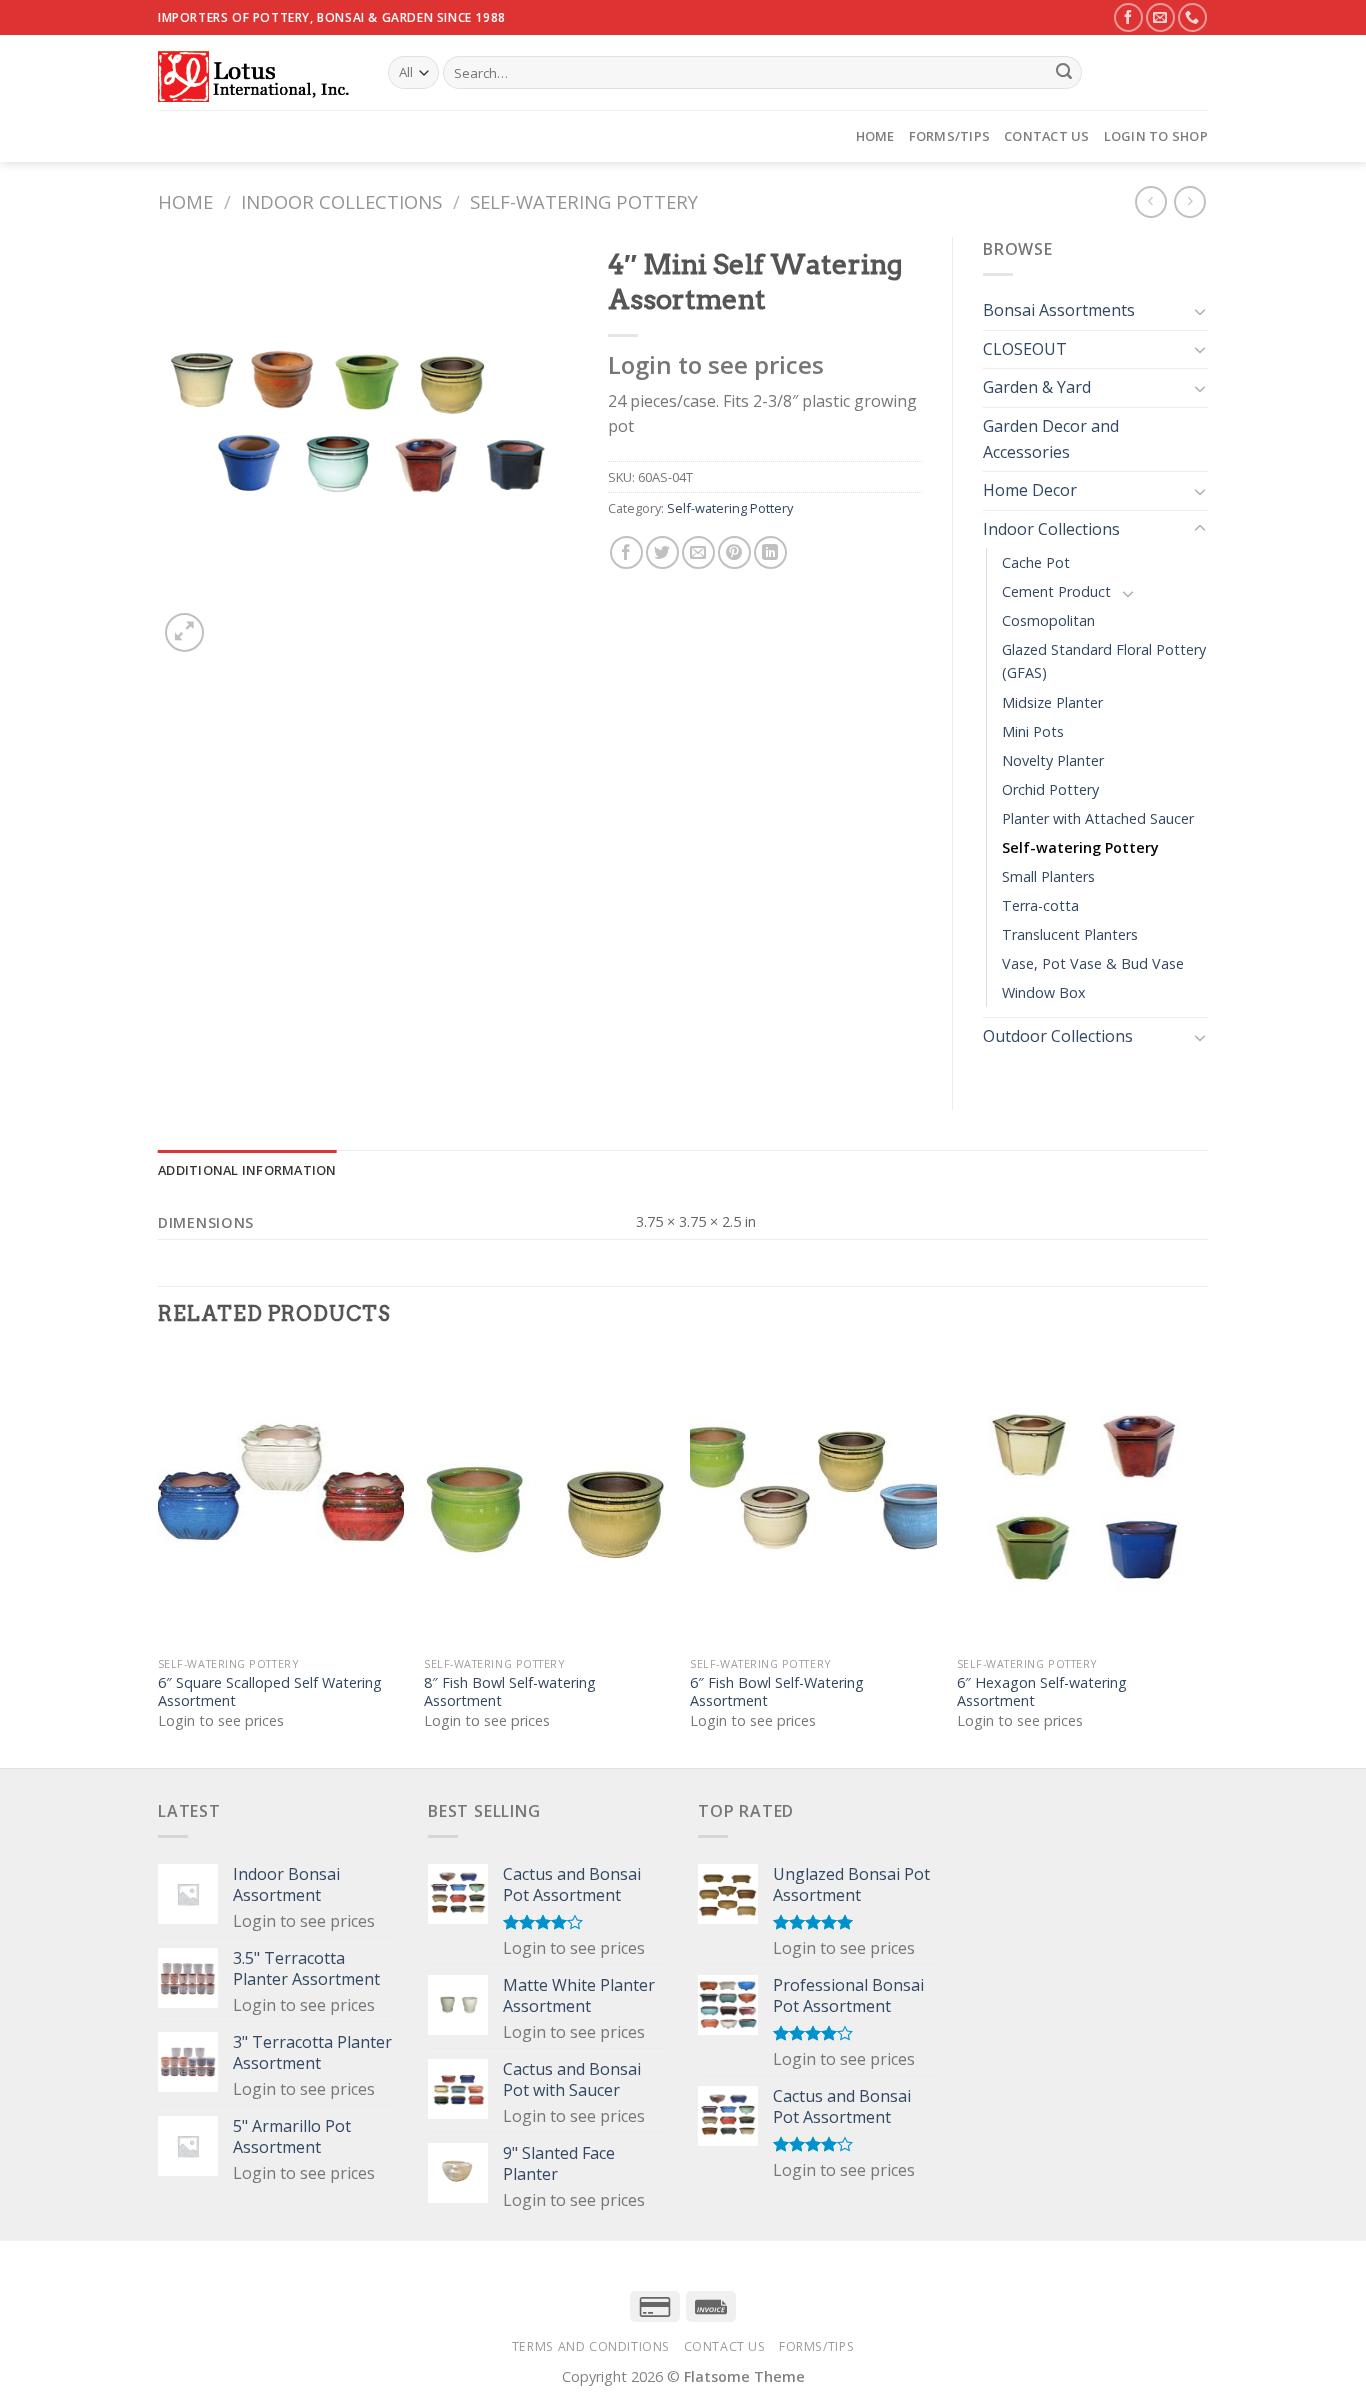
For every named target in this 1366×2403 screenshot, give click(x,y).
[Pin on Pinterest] (734, 552)
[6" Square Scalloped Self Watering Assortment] (281, 1499)
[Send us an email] (1160, 17)
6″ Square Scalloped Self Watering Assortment (270, 1692)
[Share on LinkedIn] (770, 552)
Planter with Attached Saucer (1098, 818)
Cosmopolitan (1048, 620)
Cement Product (1056, 591)
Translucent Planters (1070, 934)
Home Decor (1030, 490)
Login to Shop (1156, 136)
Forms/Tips (950, 136)
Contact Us (1047, 136)
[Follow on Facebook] (1128, 17)
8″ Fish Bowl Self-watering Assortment (510, 1692)
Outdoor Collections (1058, 1036)
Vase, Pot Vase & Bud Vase (1093, 963)
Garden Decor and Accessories (1051, 439)
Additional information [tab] (247, 1170)
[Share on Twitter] (662, 552)
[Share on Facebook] (626, 552)
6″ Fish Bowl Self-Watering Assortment (777, 1692)
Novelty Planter (1053, 760)
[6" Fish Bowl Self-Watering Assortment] (813, 1499)
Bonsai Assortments (1059, 310)
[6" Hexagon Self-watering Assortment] (1080, 1499)
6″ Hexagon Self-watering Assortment (1042, 1692)
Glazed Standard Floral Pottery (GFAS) (1104, 661)
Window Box (1044, 992)
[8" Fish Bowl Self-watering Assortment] (547, 1499)
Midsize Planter (1052, 702)
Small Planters (1048, 876)
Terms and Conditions (591, 2346)
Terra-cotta (1040, 905)
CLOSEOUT (1025, 349)
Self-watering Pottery (584, 201)
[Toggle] (1200, 311)
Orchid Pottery (1050, 789)
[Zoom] (184, 632)
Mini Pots (1033, 731)
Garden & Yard (1037, 387)
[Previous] (159, 1557)
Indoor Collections (341, 201)
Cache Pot (1036, 562)
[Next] (1202, 1557)
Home (875, 136)
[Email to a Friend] (698, 552)
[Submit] (1064, 73)
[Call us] (1192, 17)
